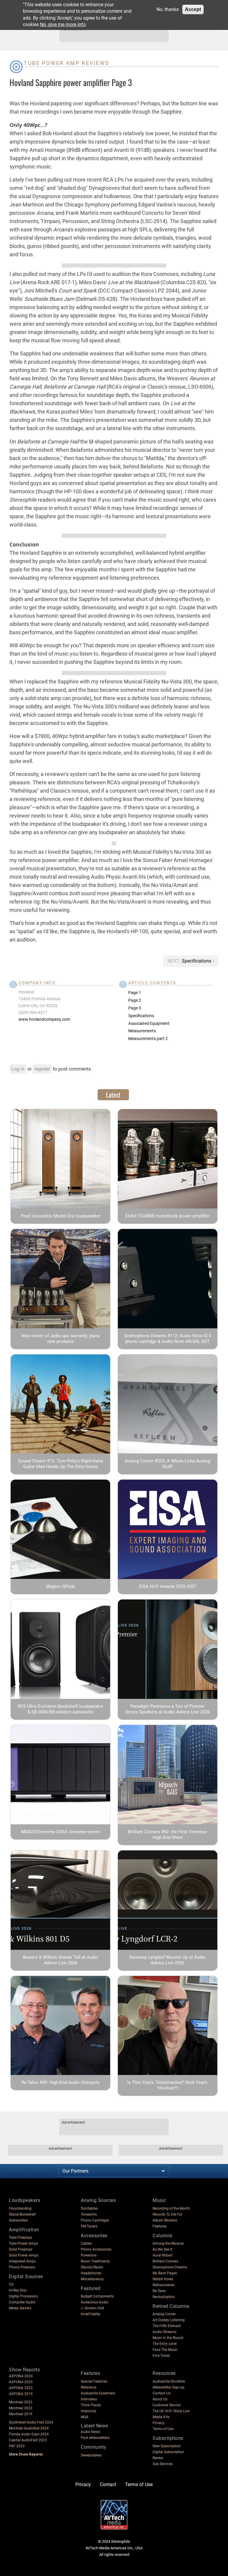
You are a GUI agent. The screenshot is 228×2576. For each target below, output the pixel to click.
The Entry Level (165, 2344)
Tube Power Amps (23, 2243)
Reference (88, 2387)
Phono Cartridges (95, 2220)
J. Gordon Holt (92, 2308)
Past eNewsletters (95, 2438)
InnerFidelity (91, 2314)
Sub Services (163, 2464)
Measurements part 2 (148, 1039)
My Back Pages (165, 2273)
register (42, 1069)
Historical (88, 2411)
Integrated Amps (22, 2261)
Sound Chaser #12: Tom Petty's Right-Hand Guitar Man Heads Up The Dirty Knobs (60, 1464)
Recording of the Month (171, 2208)
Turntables (89, 2208)
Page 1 (135, 993)
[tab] (113, 1095)
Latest (113, 1095)
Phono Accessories (96, 2249)
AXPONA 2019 (21, 2394)
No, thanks (168, 9)
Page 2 (135, 1000)
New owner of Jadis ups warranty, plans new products (61, 1339)
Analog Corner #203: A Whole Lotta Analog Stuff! (168, 1464)
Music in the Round (168, 2338)
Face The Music (165, 2350)
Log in (18, 1069)
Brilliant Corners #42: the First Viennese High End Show (167, 1835)
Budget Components (97, 2296)
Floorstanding (20, 2208)
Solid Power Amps (24, 2255)
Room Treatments (95, 2261)
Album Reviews (165, 2220)
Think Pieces (91, 2405)
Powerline (89, 2255)
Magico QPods (61, 1586)
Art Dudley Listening (169, 2320)
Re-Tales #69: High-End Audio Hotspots (61, 2082)
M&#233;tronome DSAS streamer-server (61, 1832)
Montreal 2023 (21, 2402)
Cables (86, 2243)
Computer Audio (22, 2302)
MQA (85, 2417)
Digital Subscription (168, 2452)
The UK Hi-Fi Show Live (171, 2411)
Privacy (159, 2423)
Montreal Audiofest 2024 (29, 2428)
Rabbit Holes (163, 2279)
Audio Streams (164, 2332)
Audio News (90, 2432)
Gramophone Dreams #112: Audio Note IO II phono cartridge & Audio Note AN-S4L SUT (168, 1339)
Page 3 (135, 1008)
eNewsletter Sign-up (168, 2387)
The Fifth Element (167, 2326)
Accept (193, 9)
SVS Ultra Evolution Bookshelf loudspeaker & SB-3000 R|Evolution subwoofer (60, 1709)
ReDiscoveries (164, 2285)
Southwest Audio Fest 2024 (31, 2422)
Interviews (89, 2399)
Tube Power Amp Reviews (66, 63)
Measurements (142, 1031)
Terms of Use (163, 2429)
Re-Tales (159, 2291)
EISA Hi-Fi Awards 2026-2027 (168, 1586)
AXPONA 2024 (21, 2376)
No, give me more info (63, 24)
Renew (158, 2458)
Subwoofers (18, 2220)
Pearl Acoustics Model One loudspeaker (61, 1216)
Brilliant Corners (165, 2261)
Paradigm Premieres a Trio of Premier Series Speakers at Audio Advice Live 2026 (167, 1709)
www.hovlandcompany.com (44, 1019)
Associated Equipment (149, 1023)
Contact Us (161, 2393)
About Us (160, 2399)
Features (160, 2226)
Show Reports (24, 2370)
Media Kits (161, 2417)
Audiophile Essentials (98, 2393)
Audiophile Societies (169, 2381)
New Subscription (167, 2446)
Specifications (197, 961)
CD (11, 2284)
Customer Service (167, 2405)
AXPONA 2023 (21, 2382)
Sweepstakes (91, 2455)
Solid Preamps (21, 2249)
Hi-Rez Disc (18, 2290)
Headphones (91, 2273)
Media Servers (20, 2308)
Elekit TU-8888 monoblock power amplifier (167, 1216)
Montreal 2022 (21, 2408)
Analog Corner (164, 2314)
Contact (108, 2484)
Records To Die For (167, 2214)
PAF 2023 (17, 2446)
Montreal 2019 (21, 2414)
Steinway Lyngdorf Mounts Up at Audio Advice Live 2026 (167, 1960)
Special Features (94, 2381)
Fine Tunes (161, 2356)
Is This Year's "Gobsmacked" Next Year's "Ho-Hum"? (167, 2085)
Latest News (95, 2426)
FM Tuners (89, 2226)
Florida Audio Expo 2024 (29, 2434)
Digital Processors (23, 2296)
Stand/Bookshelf (22, 2214)
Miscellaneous (92, 2279)
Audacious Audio (95, 2302)
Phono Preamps (22, 2267)
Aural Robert (163, 2255)
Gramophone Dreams (170, 2267)
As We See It (162, 2249)
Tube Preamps (20, 2238)
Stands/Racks (92, 2267)
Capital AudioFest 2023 (28, 2440)
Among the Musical (168, 2243)
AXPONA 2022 (21, 2388)
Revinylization (164, 2297)
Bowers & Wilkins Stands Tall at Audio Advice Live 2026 (61, 1960)
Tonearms (89, 2214)
